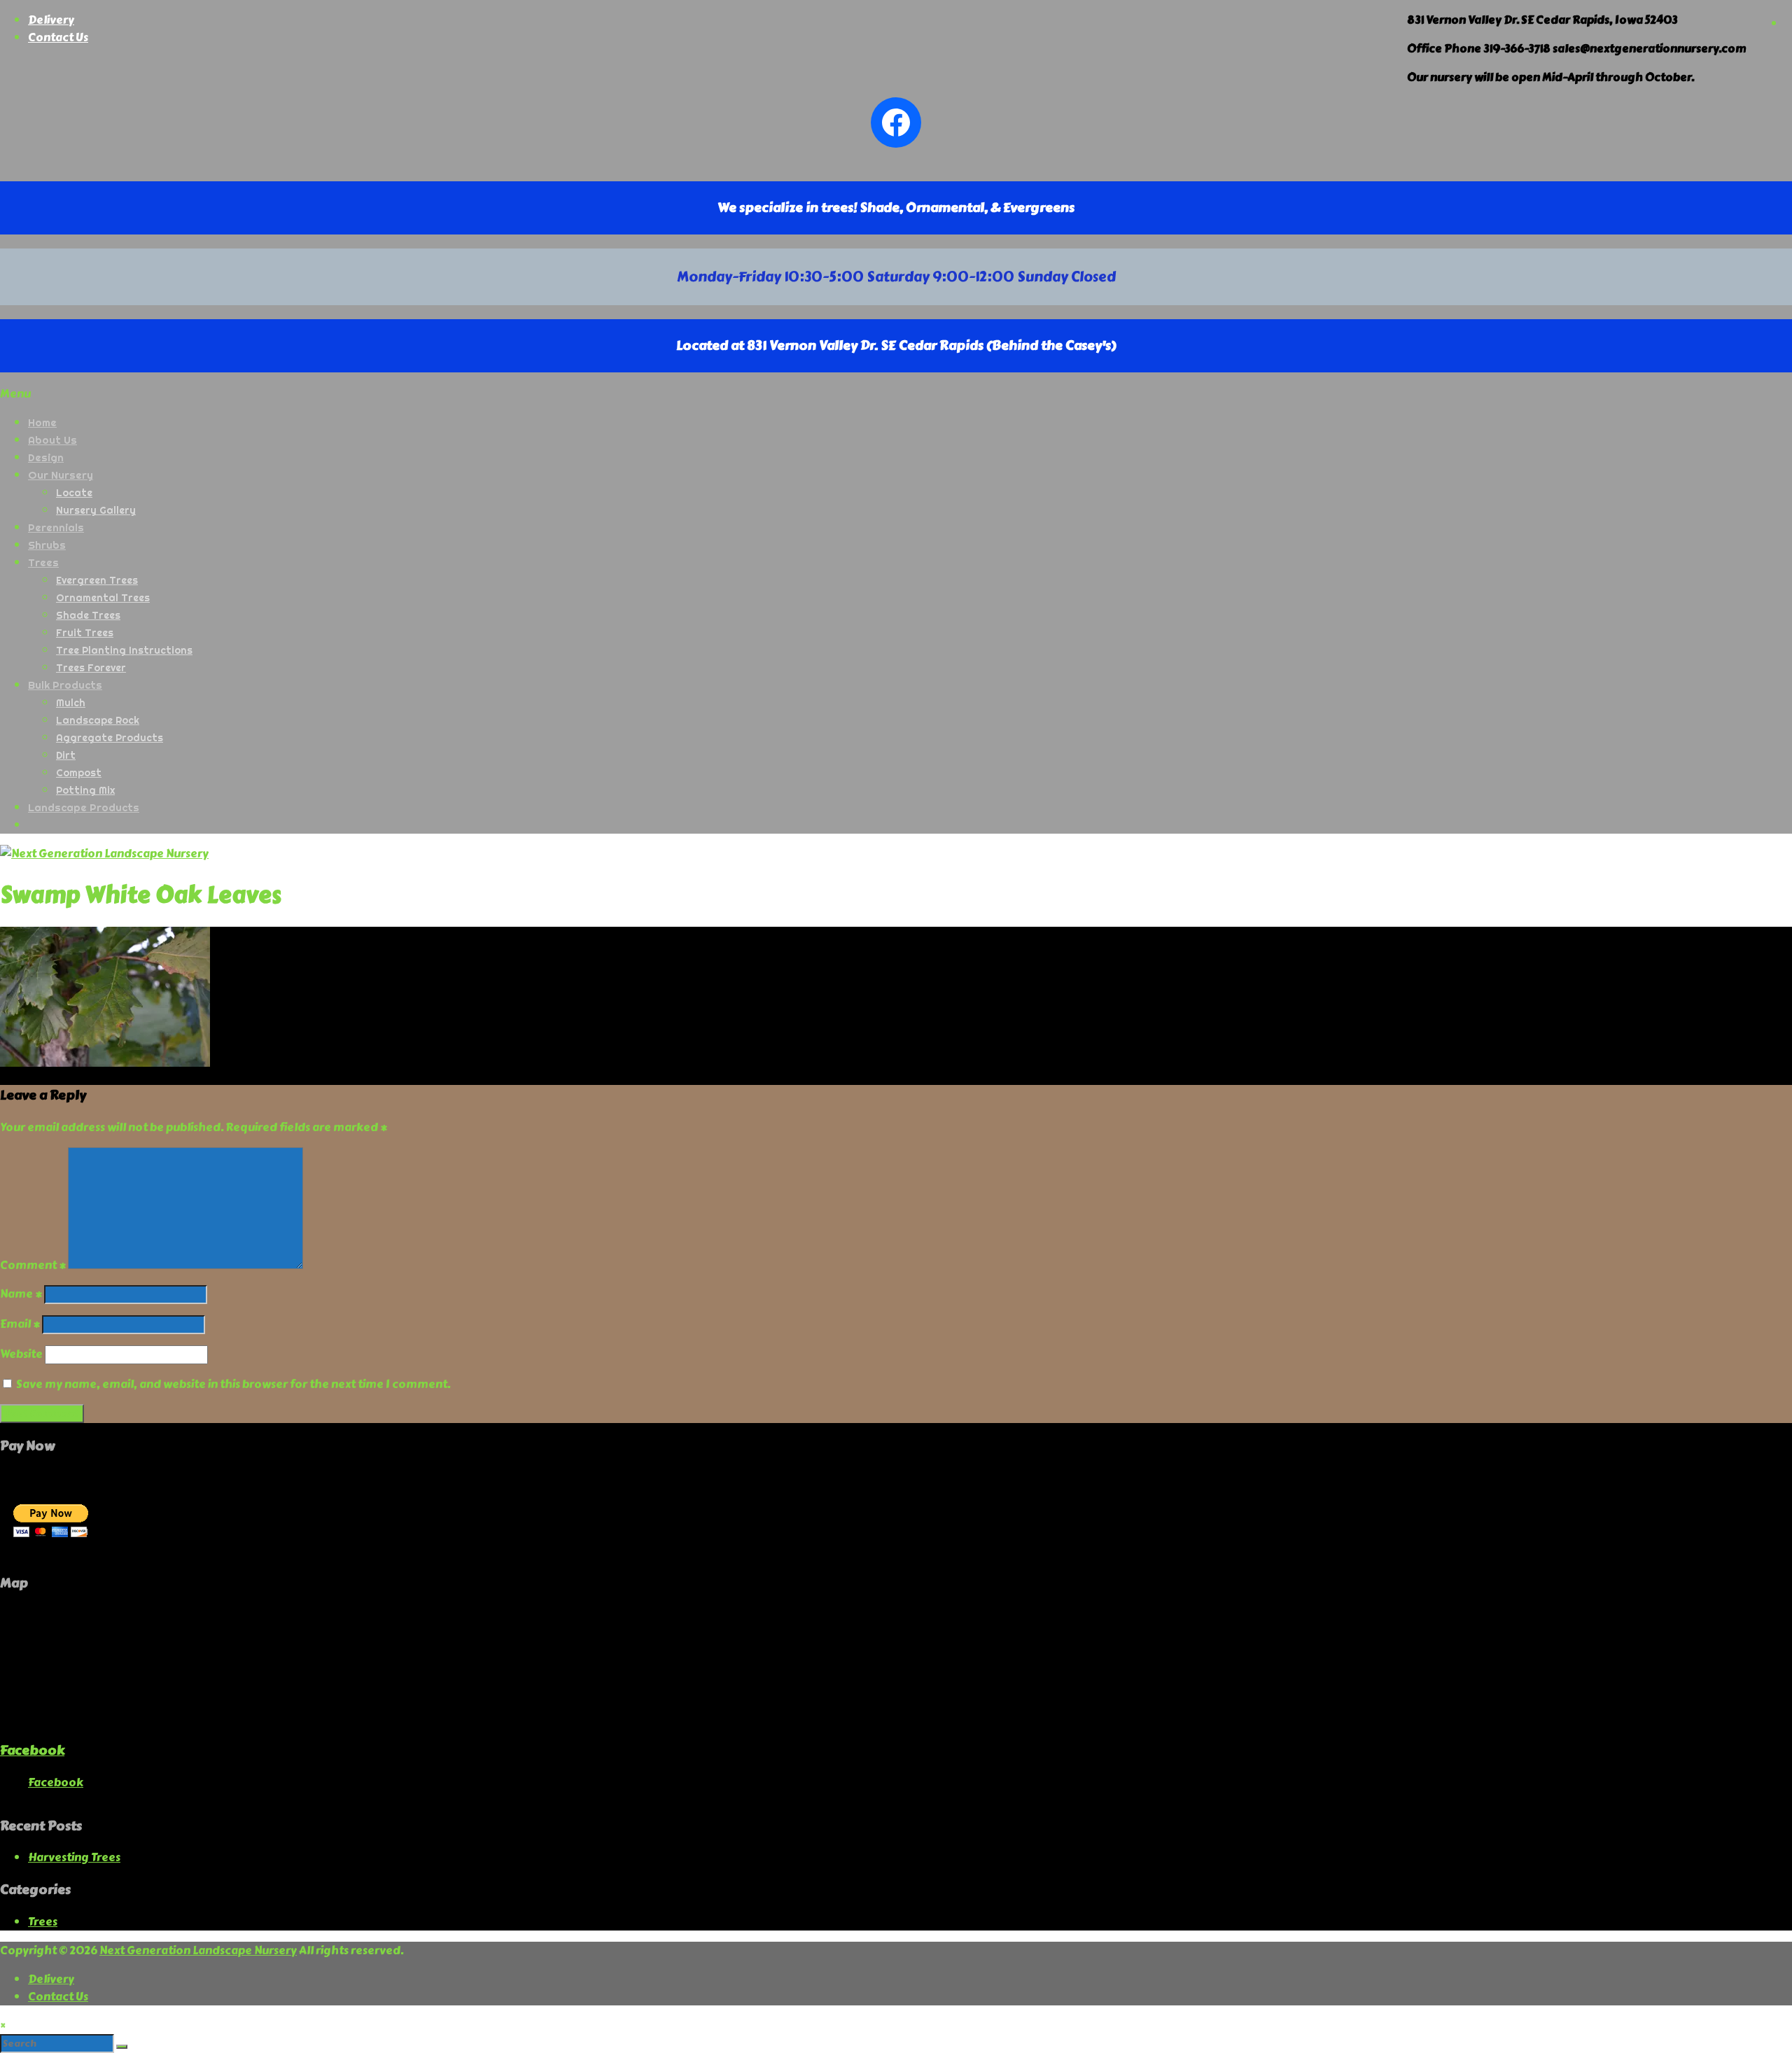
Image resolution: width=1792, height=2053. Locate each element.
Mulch (71, 703)
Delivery (51, 20)
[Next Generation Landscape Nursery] (104, 854)
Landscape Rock (98, 720)
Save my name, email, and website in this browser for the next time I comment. (233, 1384)
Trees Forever (91, 668)
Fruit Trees (85, 633)
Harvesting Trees (74, 1857)
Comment (33, 1265)
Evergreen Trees (97, 580)
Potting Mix (85, 790)
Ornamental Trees (103, 598)
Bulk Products (65, 685)
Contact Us (58, 37)
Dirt (66, 755)
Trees (43, 562)
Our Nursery (61, 475)
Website (21, 1354)
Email (20, 1324)
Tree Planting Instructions (124, 650)
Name (21, 1294)
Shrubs (47, 545)
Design (46, 457)
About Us (52, 440)
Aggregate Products (110, 738)
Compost (79, 773)
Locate (74, 493)
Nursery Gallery (96, 510)
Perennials (56, 527)
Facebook (32, 1750)
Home (42, 422)
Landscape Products (84, 807)
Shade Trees (88, 615)
